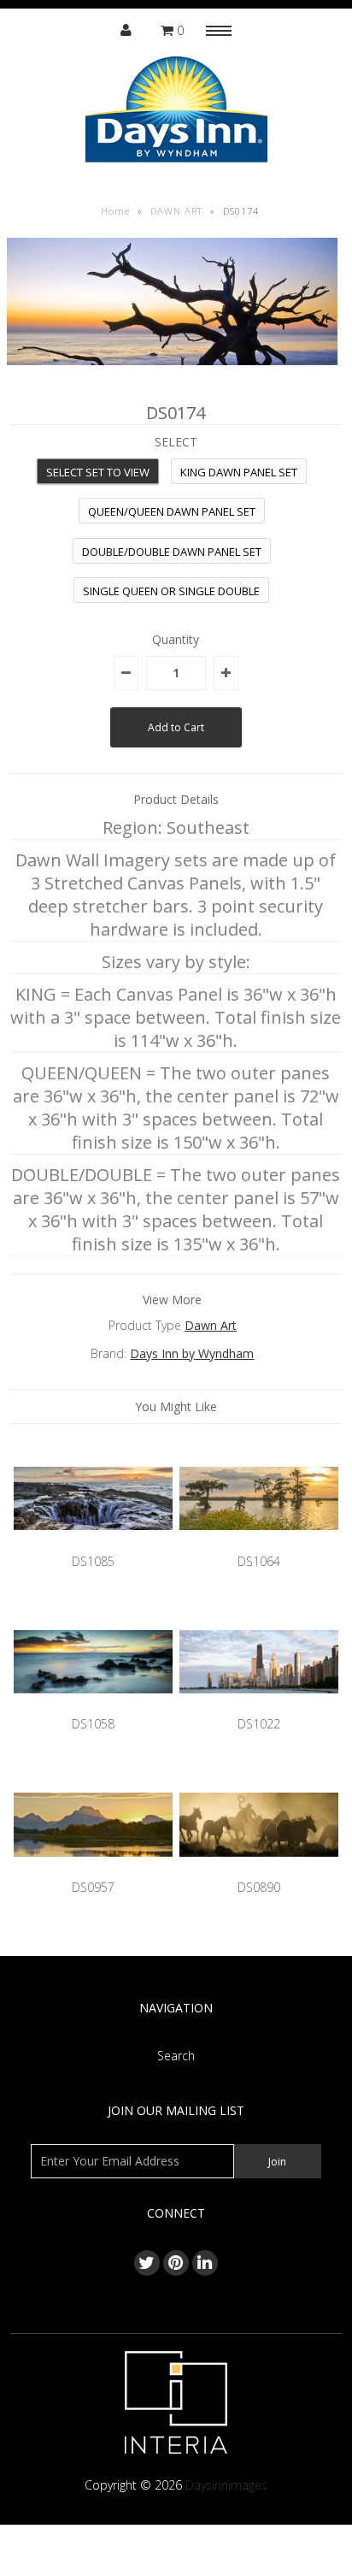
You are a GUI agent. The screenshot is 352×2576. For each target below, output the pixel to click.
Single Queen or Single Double (171, 591)
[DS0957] (93, 1869)
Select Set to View (98, 472)
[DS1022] (259, 1706)
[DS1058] (93, 1706)
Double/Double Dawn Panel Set (172, 552)
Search (176, 2056)
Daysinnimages (226, 2485)
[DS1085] (93, 1542)
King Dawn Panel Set (239, 472)
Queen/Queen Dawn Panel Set (172, 511)
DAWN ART (176, 211)
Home (115, 211)
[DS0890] (259, 1869)
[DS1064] (259, 1542)
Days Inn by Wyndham (192, 1353)
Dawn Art (211, 1325)
